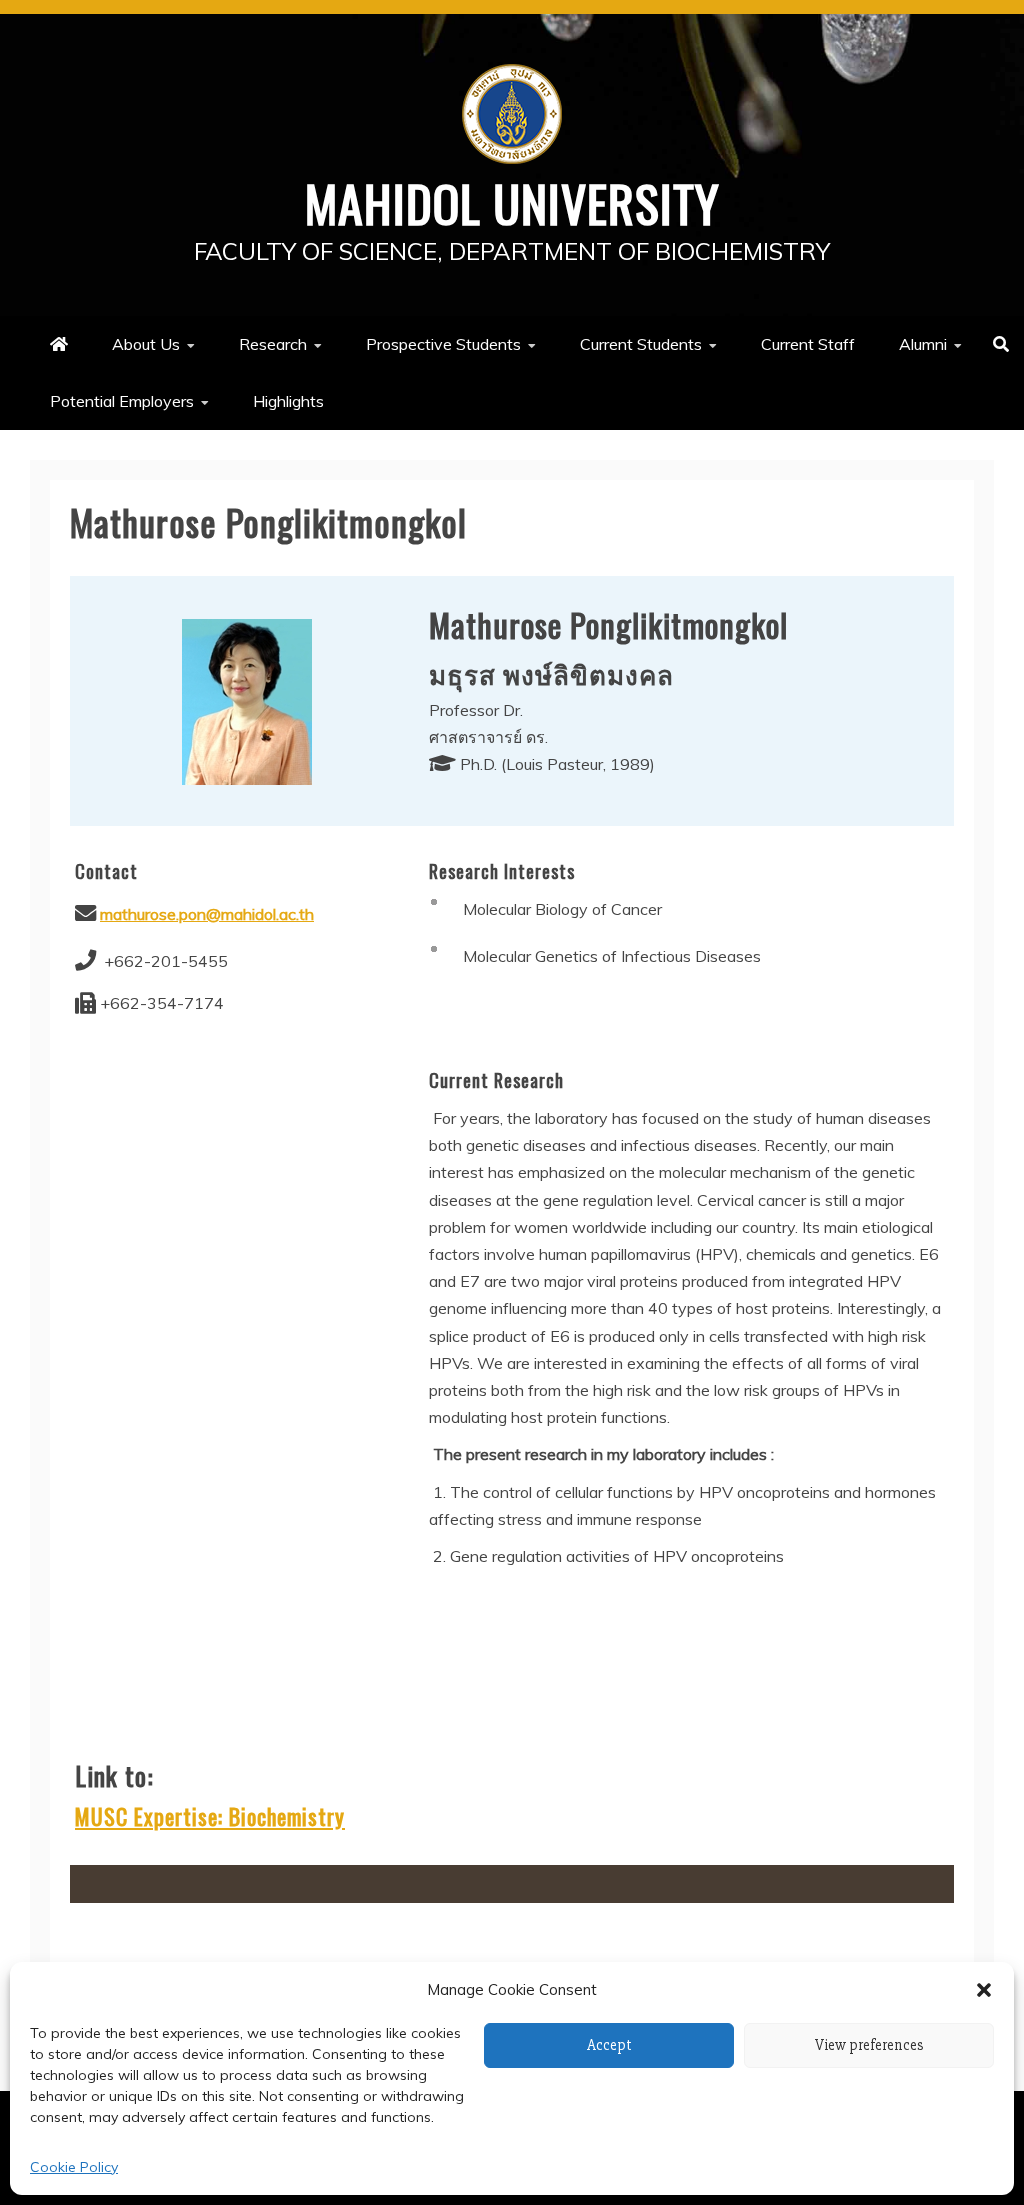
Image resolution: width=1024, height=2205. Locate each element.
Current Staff (808, 344)
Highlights (288, 401)
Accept (609, 2045)
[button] (984, 1990)
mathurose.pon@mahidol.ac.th (207, 914)
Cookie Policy (74, 2167)
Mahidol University (512, 202)
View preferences (869, 2045)
